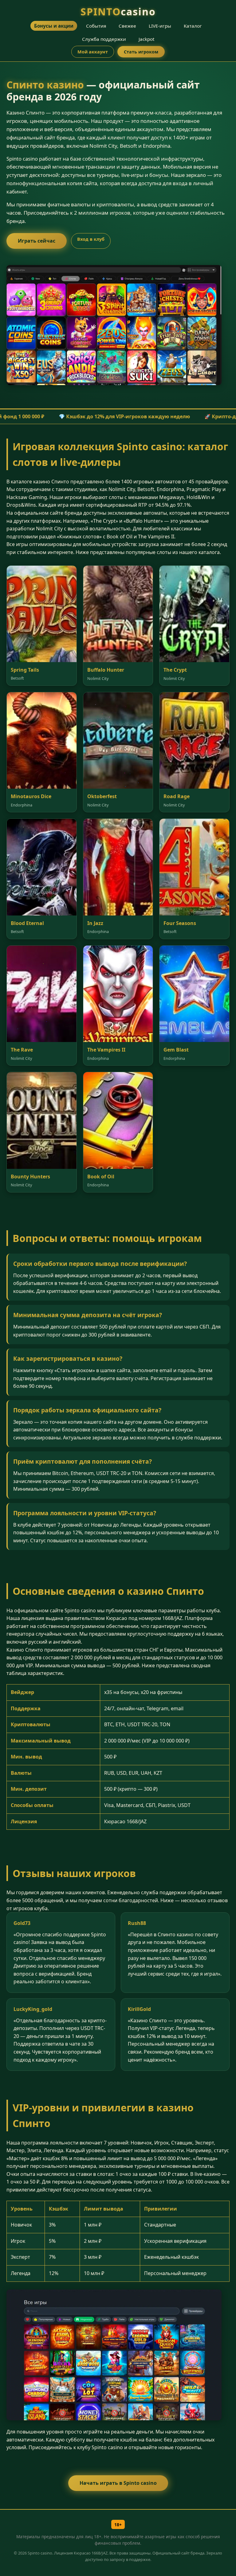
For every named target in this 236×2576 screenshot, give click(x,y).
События (96, 26)
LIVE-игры (160, 26)
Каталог (193, 26)
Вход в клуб (91, 239)
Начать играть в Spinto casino (118, 2483)
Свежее (127, 26)
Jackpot (146, 39)
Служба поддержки (104, 39)
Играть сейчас (37, 241)
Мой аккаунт (93, 52)
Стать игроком (141, 52)
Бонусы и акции (54, 26)
